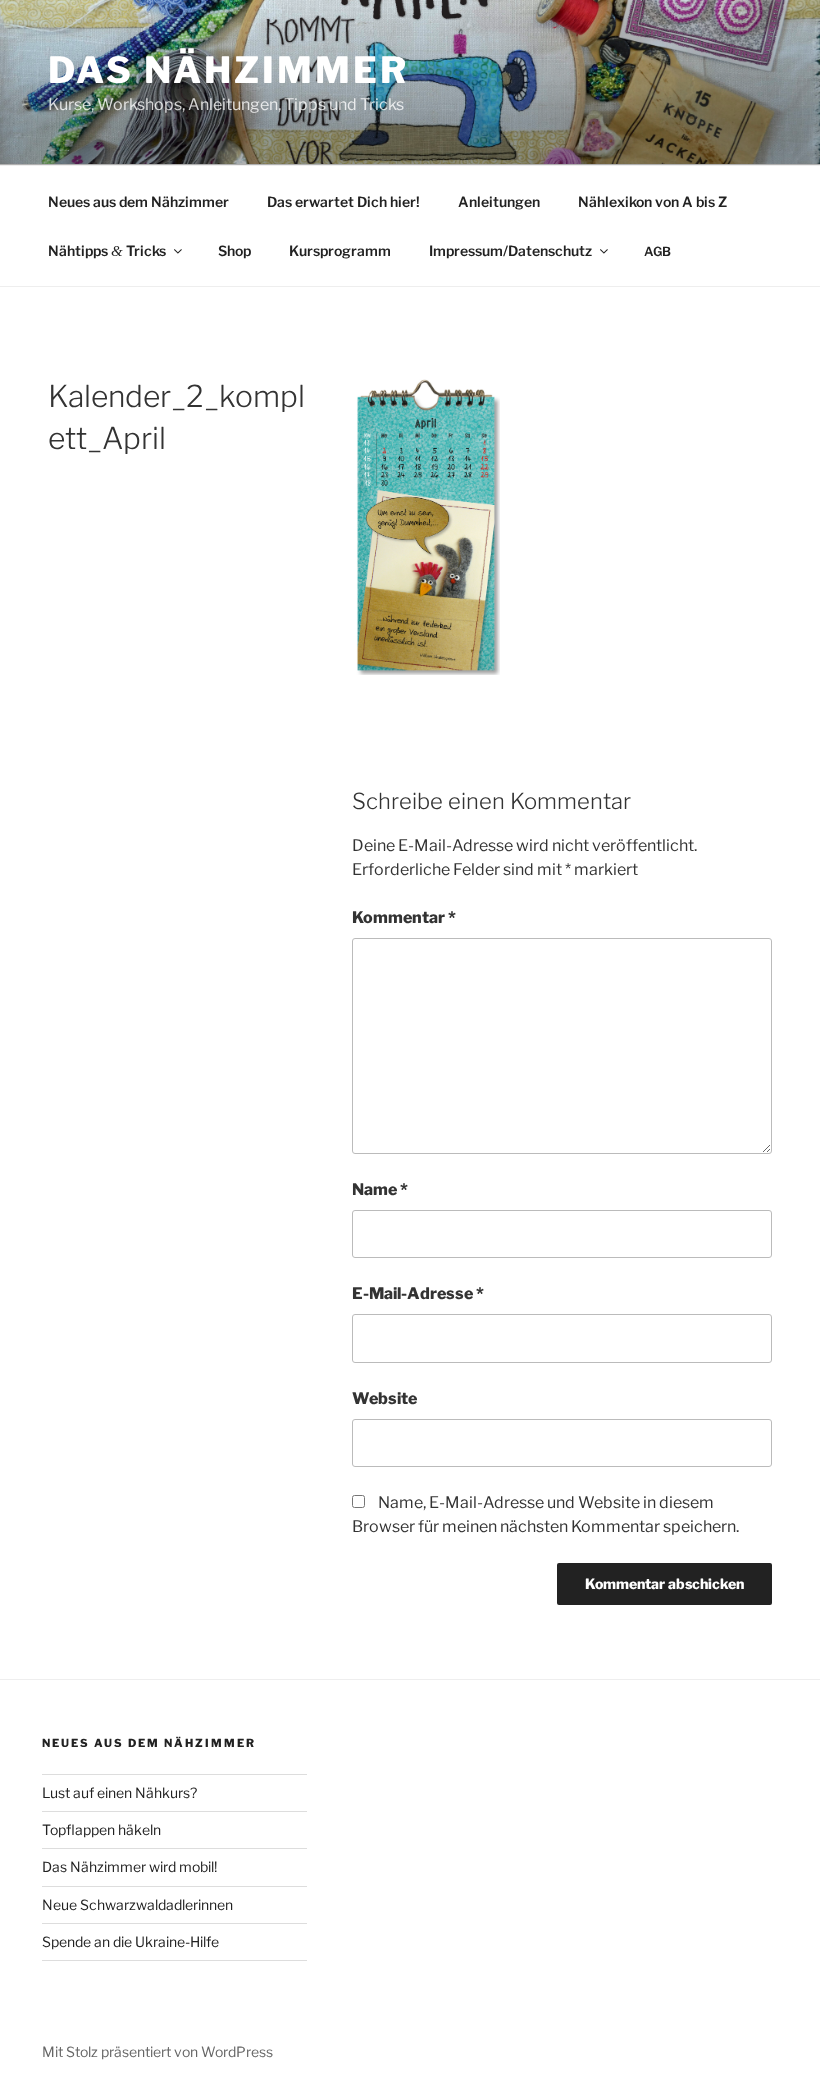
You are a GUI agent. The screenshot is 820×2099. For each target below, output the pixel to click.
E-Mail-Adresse (418, 1293)
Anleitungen (499, 201)
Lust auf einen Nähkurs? (119, 1792)
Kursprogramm (340, 250)
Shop (234, 250)
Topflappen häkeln (101, 1829)
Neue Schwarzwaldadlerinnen (137, 1904)
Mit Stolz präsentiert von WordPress (157, 2051)
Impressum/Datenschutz (510, 250)
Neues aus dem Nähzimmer (138, 201)
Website (384, 1398)
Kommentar (404, 917)
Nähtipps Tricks (107, 250)
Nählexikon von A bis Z (652, 201)
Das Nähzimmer (228, 70)
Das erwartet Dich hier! (343, 201)
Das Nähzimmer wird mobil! (129, 1866)
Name (380, 1189)
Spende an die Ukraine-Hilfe (130, 1941)
